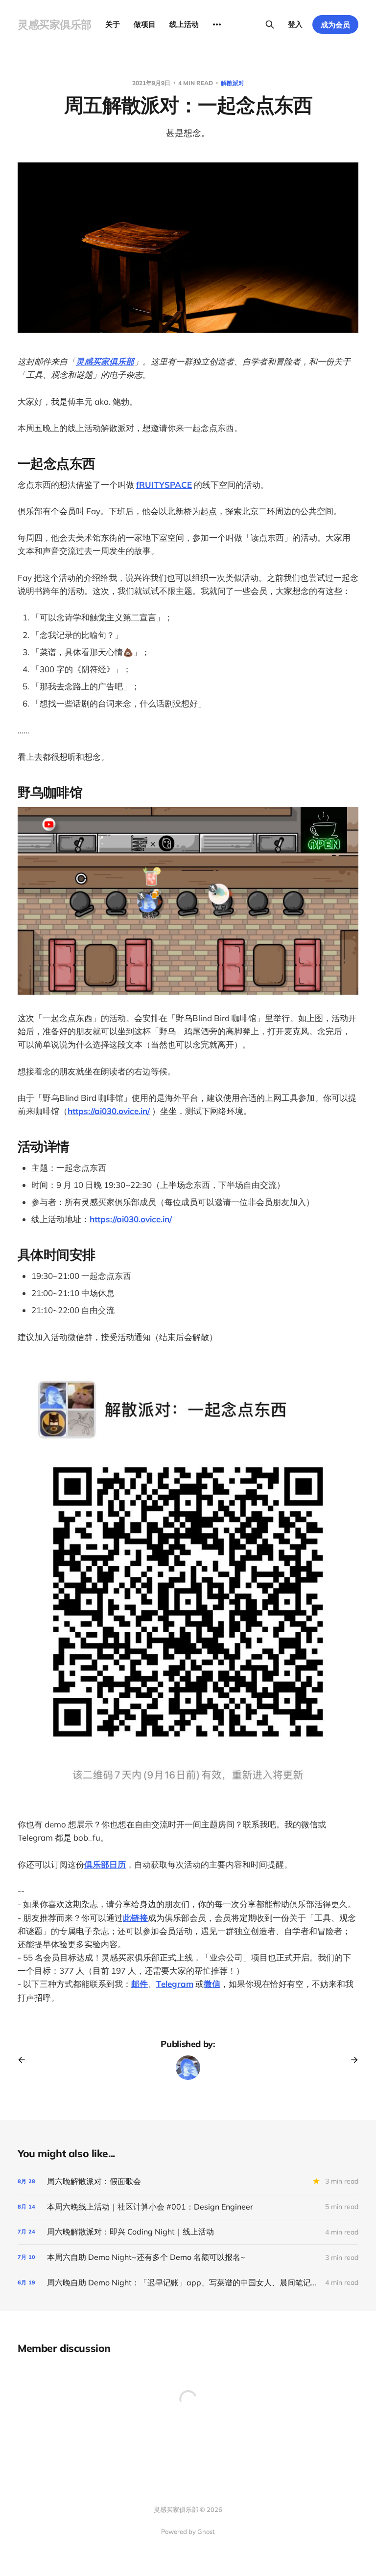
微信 (212, 1984)
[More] (217, 24)
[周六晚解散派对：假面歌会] (188, 2181)
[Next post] (351, 2060)
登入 (295, 24)
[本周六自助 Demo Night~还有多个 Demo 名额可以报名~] (188, 2257)
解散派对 (233, 83)
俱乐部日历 (105, 1864)
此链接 (135, 1918)
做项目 (145, 24)
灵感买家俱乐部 (55, 24)
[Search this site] (270, 24)
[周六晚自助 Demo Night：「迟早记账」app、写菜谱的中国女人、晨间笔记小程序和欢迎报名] (188, 2283)
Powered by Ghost (188, 2531)
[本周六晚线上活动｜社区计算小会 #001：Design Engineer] (188, 2207)
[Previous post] (25, 2060)
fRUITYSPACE (164, 485)
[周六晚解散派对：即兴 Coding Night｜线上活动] (188, 2232)
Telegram (175, 1984)
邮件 (140, 1984)
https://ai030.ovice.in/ (109, 1111)
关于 (113, 24)
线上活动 (184, 24)
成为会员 (335, 25)
